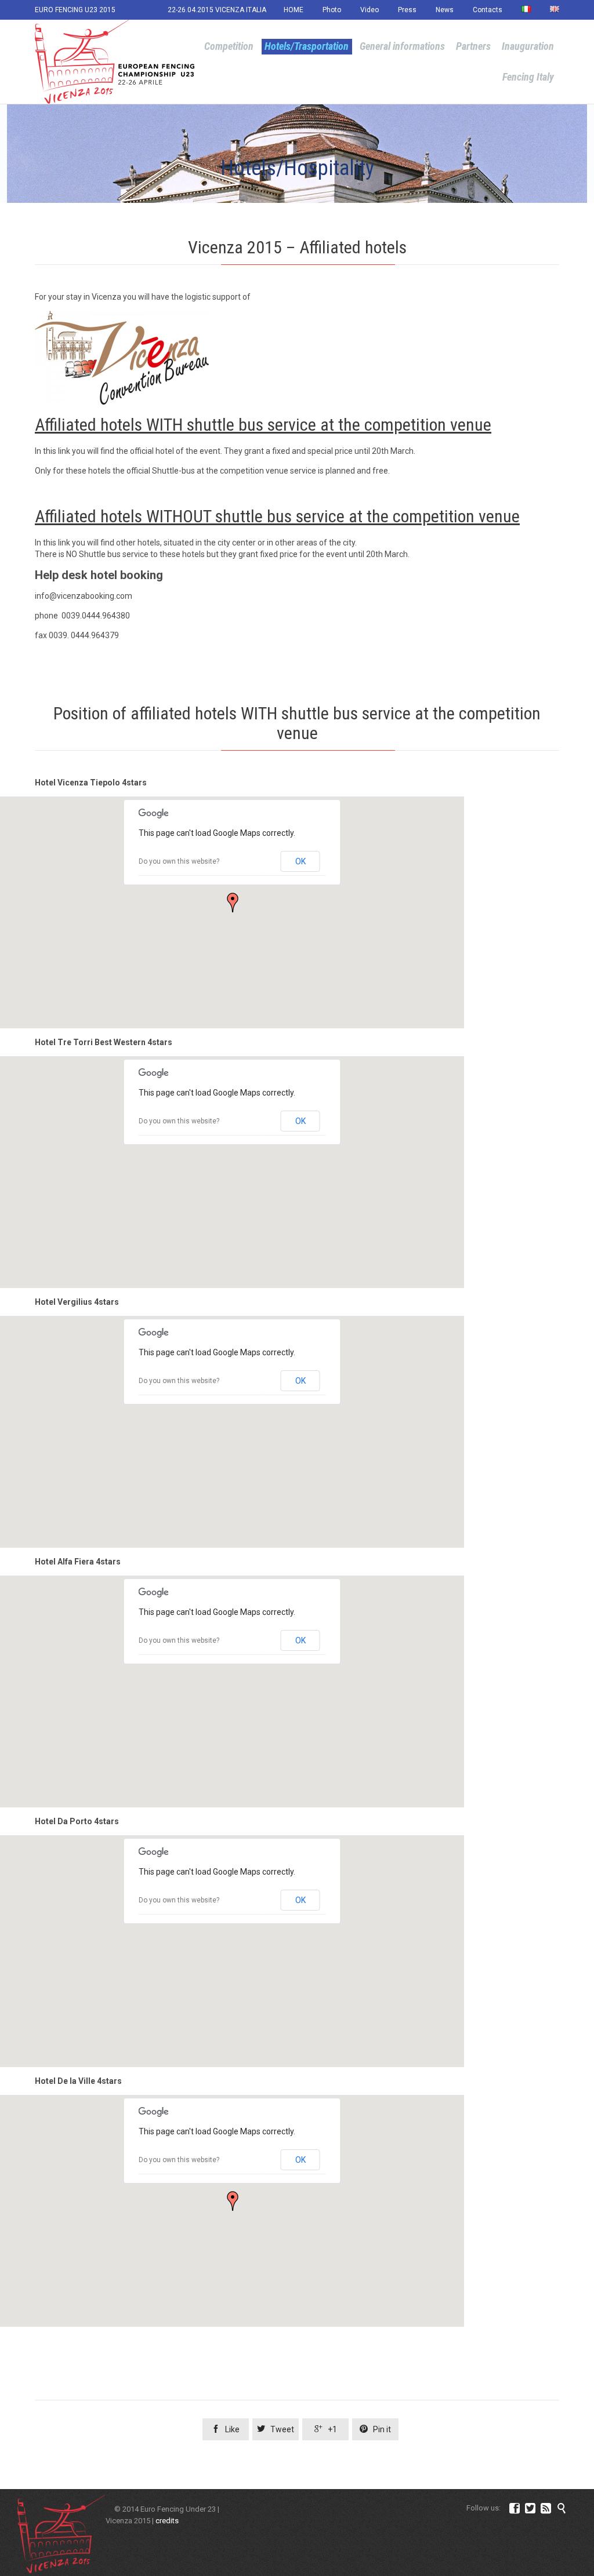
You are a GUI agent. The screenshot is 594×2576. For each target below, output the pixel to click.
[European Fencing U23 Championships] (115, 62)
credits (167, 2521)
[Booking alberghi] (297, 358)
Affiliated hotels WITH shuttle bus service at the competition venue (263, 425)
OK (300, 861)
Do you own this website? (179, 861)
